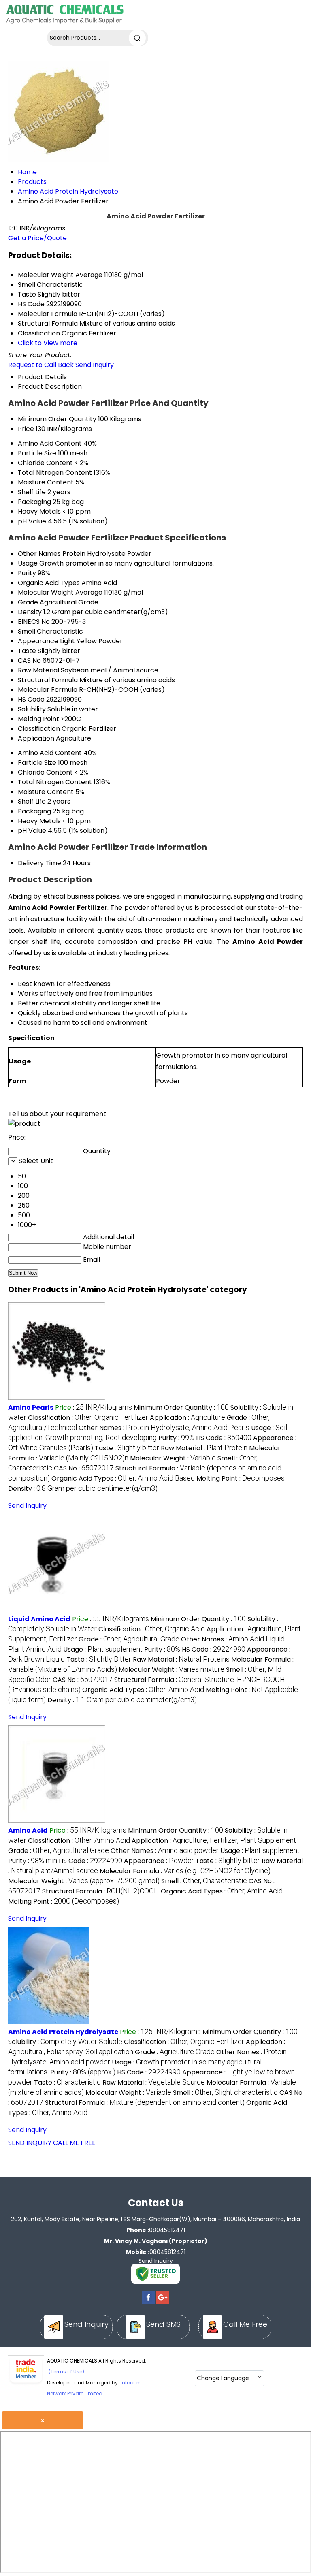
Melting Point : (241, 1478)
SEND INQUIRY (30, 2143)
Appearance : (159, 1861)
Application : (187, 1418)
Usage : (148, 1432)
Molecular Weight (46, 592)
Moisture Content (46, 482)
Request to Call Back (41, 365)
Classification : (88, 1418)
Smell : (204, 1881)
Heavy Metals (39, 511)
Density (30, 612)
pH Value (32, 521)
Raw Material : (204, 1448)
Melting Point (38, 719)
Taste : (127, 1448)
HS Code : (224, 1438)
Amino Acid (28, 1830)
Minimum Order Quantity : (181, 1408)
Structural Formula (48, 680)
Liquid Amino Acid (39, 1619)
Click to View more (48, 343)
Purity (27, 573)
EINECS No (34, 622)
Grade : (129, 1639)
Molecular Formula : (185, 1871)
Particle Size (37, 453)
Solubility (32, 709)
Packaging (34, 502)
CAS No (29, 661)
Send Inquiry (95, 365)
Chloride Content (45, 463)
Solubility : (65, 2042)
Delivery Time (39, 863)
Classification (39, 729)
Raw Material (38, 670)
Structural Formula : (101, 1891)
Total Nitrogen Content (55, 473)
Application (36, 738)
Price (26, 429)
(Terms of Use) (66, 2372)
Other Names (39, 554)
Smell (27, 631)
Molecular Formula (48, 690)
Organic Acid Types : (123, 1478)
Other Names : (164, 1428)
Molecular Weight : (173, 1458)
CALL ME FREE (74, 2143)
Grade (28, 602)
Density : (83, 1489)
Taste (27, 651)
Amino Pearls (31, 1408)
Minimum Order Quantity (57, 419)
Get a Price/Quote (37, 238)
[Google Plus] (163, 2304)
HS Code (31, 699)
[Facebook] (148, 2304)
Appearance (38, 641)
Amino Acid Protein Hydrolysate (63, 2032)
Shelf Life (32, 492)
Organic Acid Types (49, 583)
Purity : (176, 1438)
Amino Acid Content (50, 443)
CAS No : (84, 1468)
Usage (28, 563)
